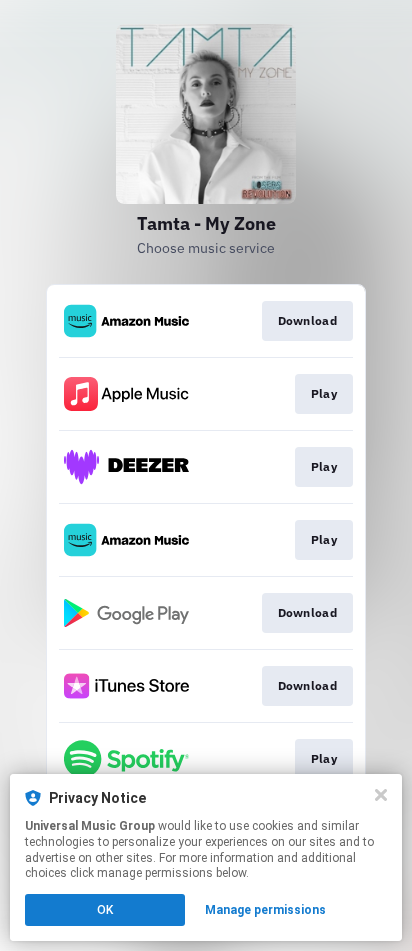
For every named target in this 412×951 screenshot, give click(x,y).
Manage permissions (265, 910)
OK (105, 910)
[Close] (381, 795)
